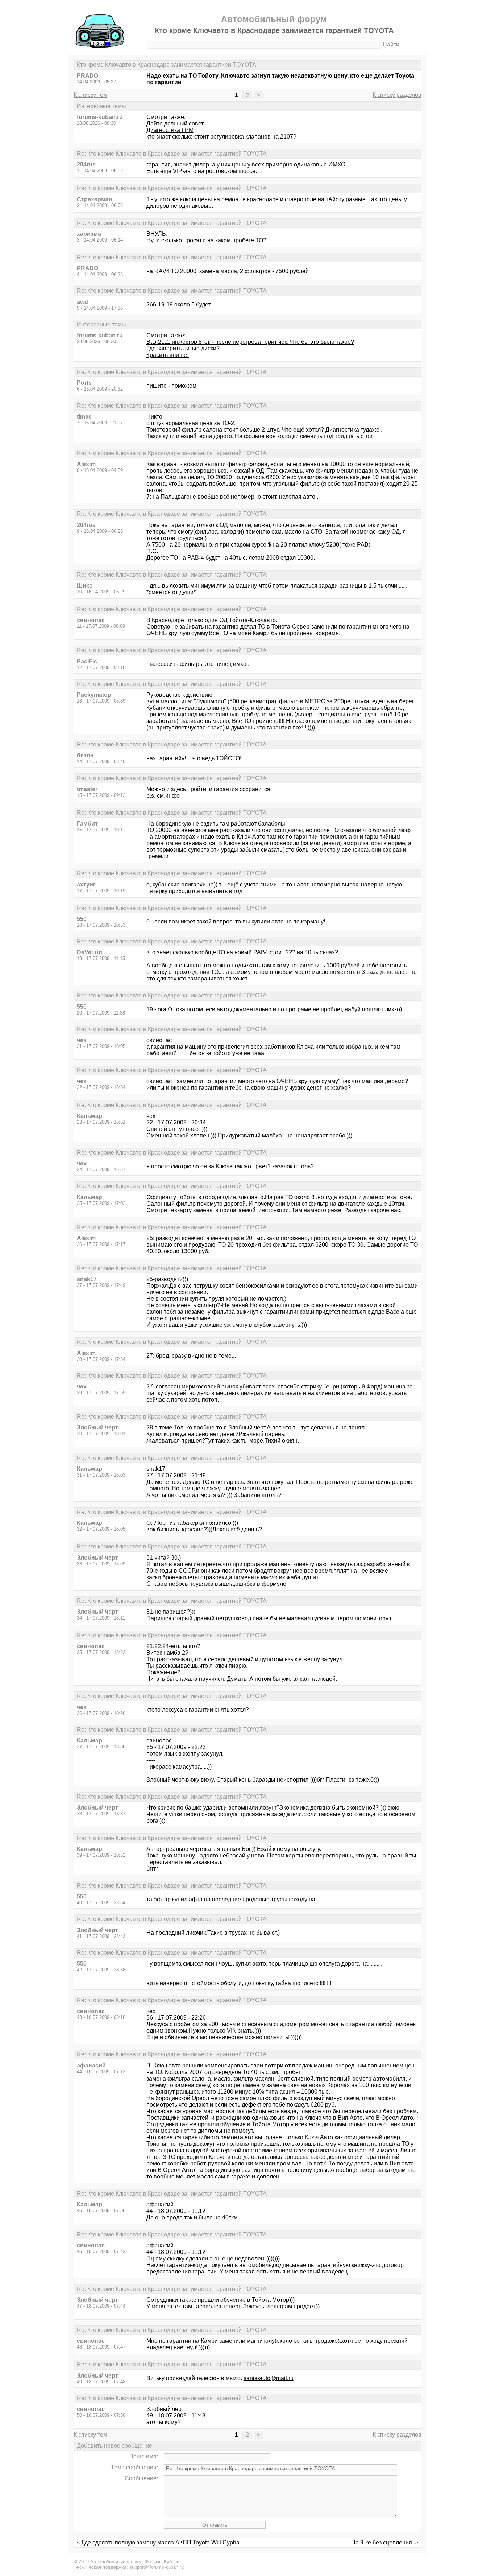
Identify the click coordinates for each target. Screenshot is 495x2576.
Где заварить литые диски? (183, 348)
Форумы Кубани (162, 2562)
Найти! (392, 44)
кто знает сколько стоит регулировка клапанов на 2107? (221, 137)
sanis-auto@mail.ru (269, 2378)
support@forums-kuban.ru (157, 2567)
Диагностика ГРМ (170, 130)
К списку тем (90, 95)
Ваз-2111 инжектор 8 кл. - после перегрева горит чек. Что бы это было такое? (250, 342)
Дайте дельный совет (175, 124)
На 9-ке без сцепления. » (385, 2542)
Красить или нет (168, 355)
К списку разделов (397, 95)
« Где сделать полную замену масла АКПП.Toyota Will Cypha (158, 2542)
